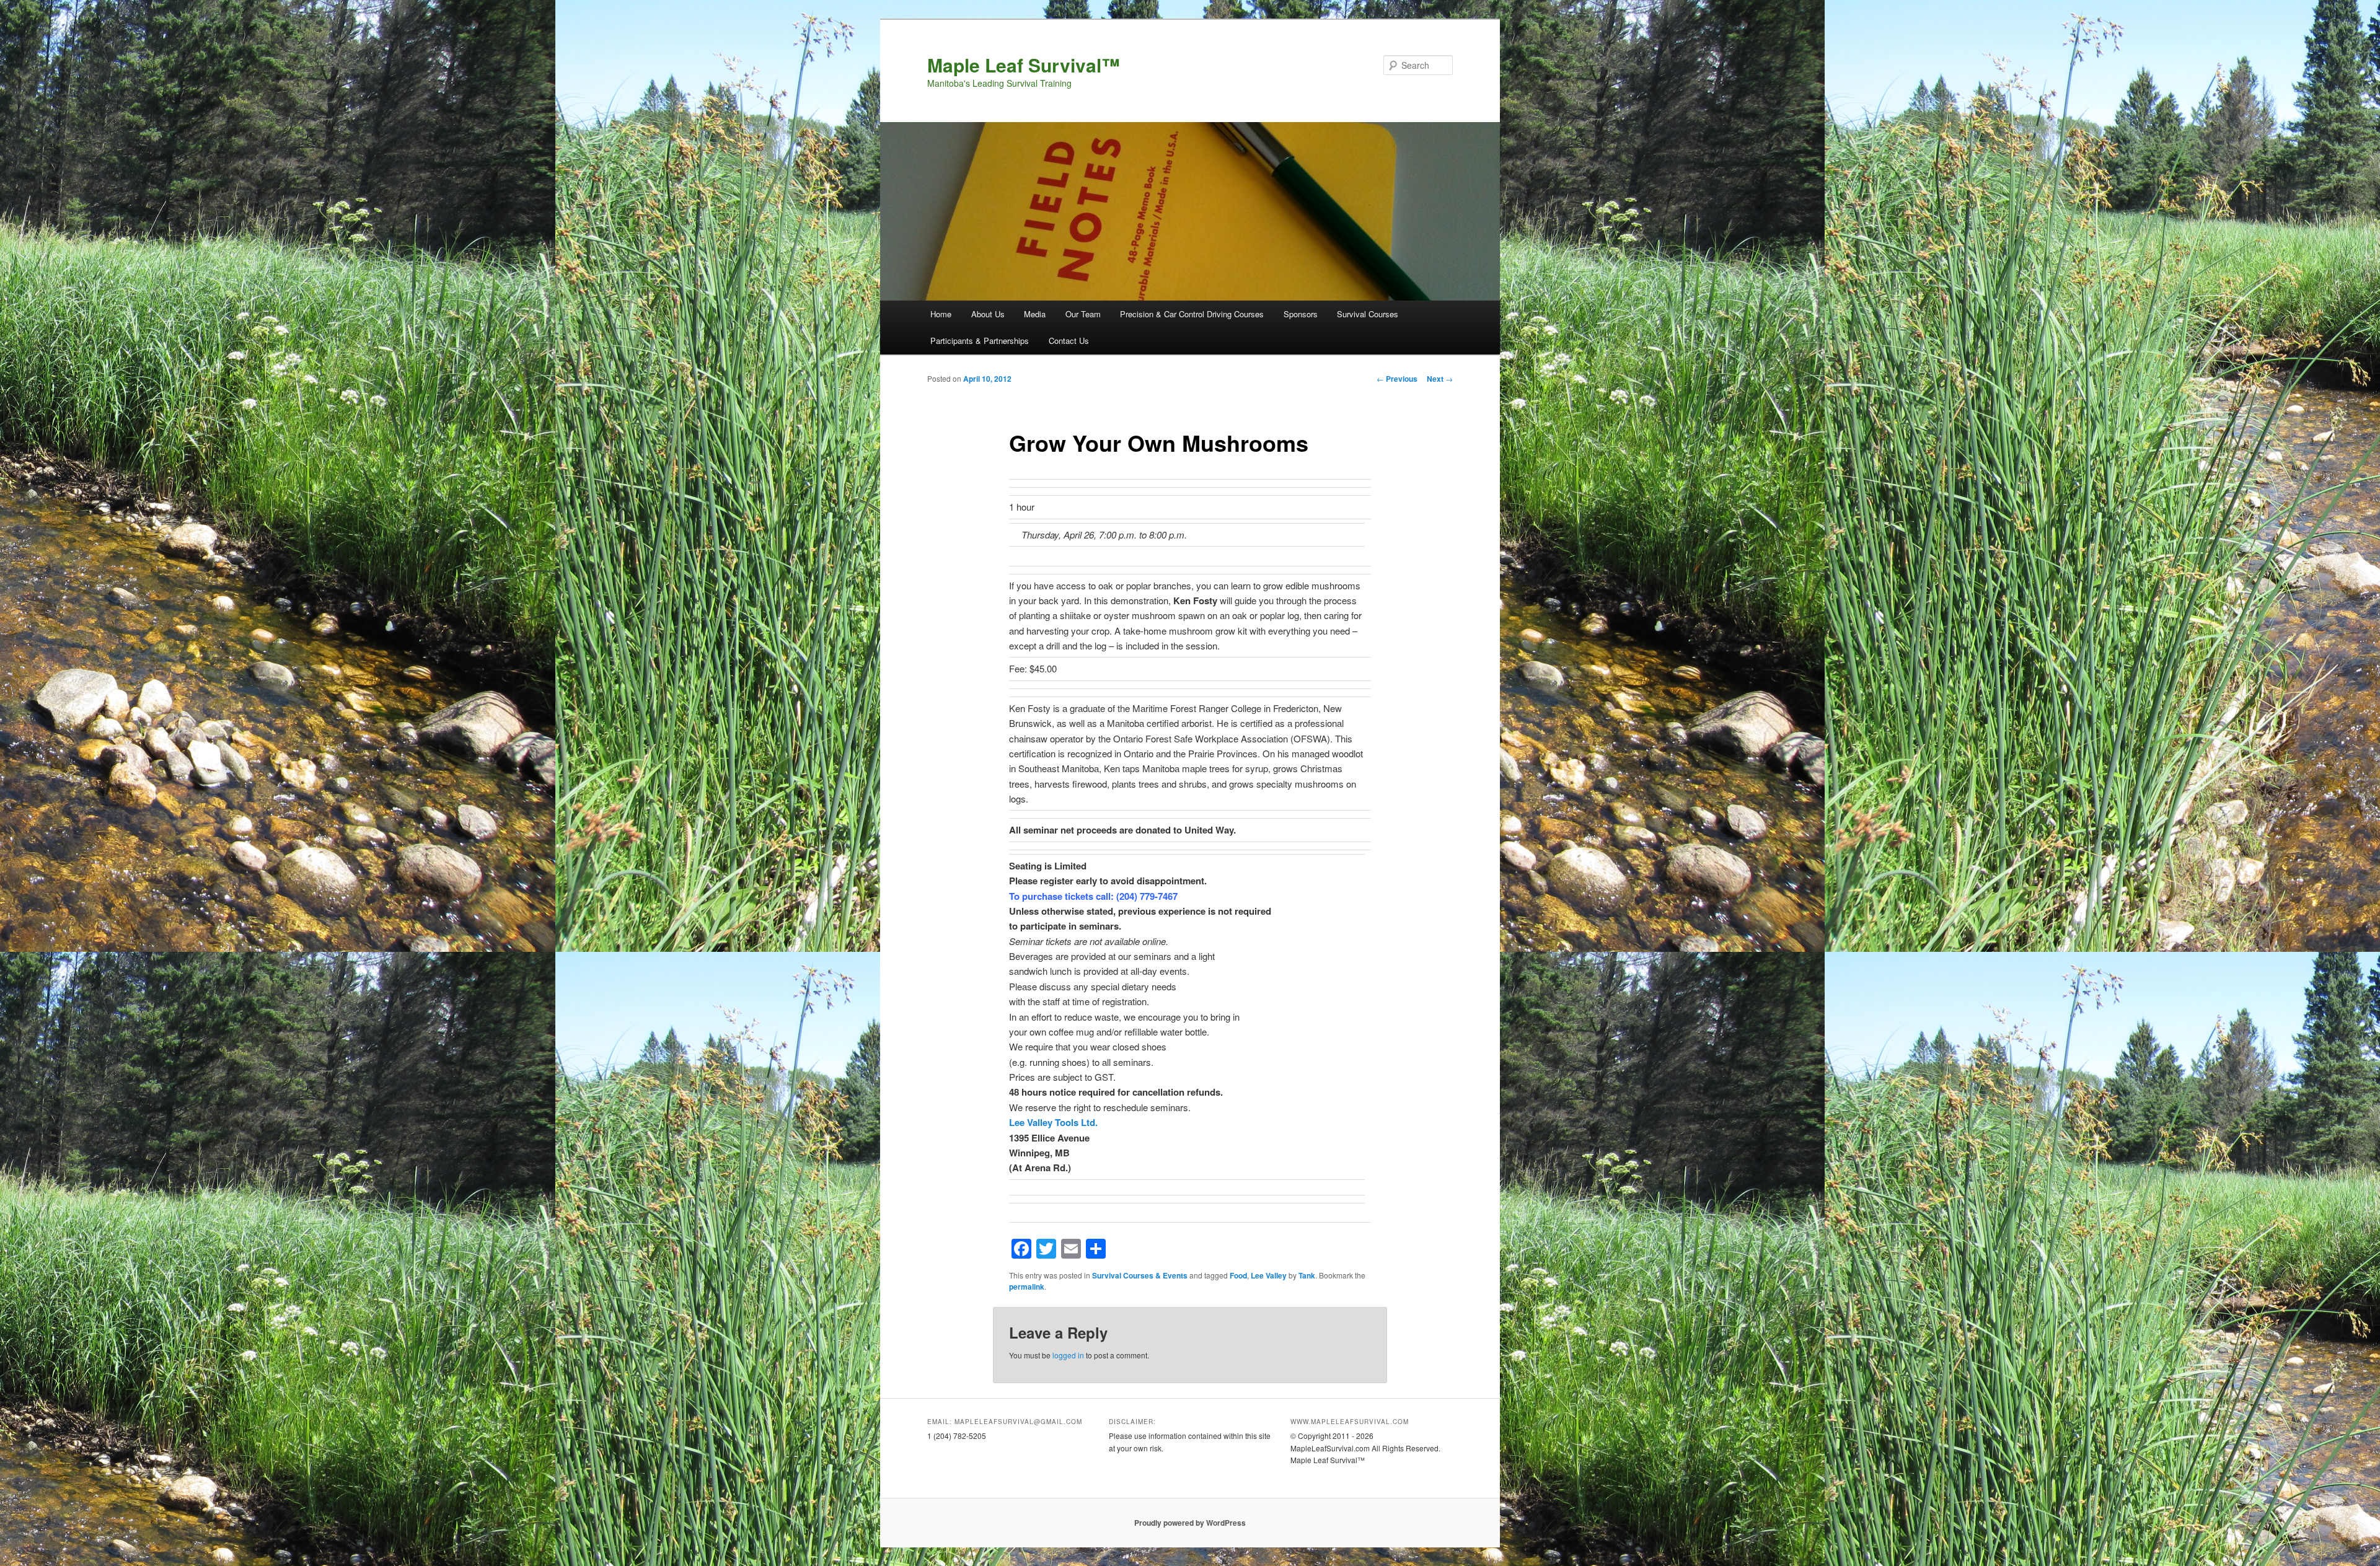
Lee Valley (1269, 1275)
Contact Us (1069, 341)
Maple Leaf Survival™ (1024, 65)
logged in (1068, 1355)
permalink (1027, 1287)
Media (1035, 314)
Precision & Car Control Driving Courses (1192, 314)
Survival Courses (1368, 314)
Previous (1397, 379)
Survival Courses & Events (1140, 1275)
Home (941, 314)
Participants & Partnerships (980, 341)
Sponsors (1301, 314)
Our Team (1083, 314)
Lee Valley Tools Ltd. (1053, 1122)
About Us (988, 314)
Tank (1307, 1275)
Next (1440, 379)
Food (1238, 1275)
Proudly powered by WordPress (1190, 1523)
